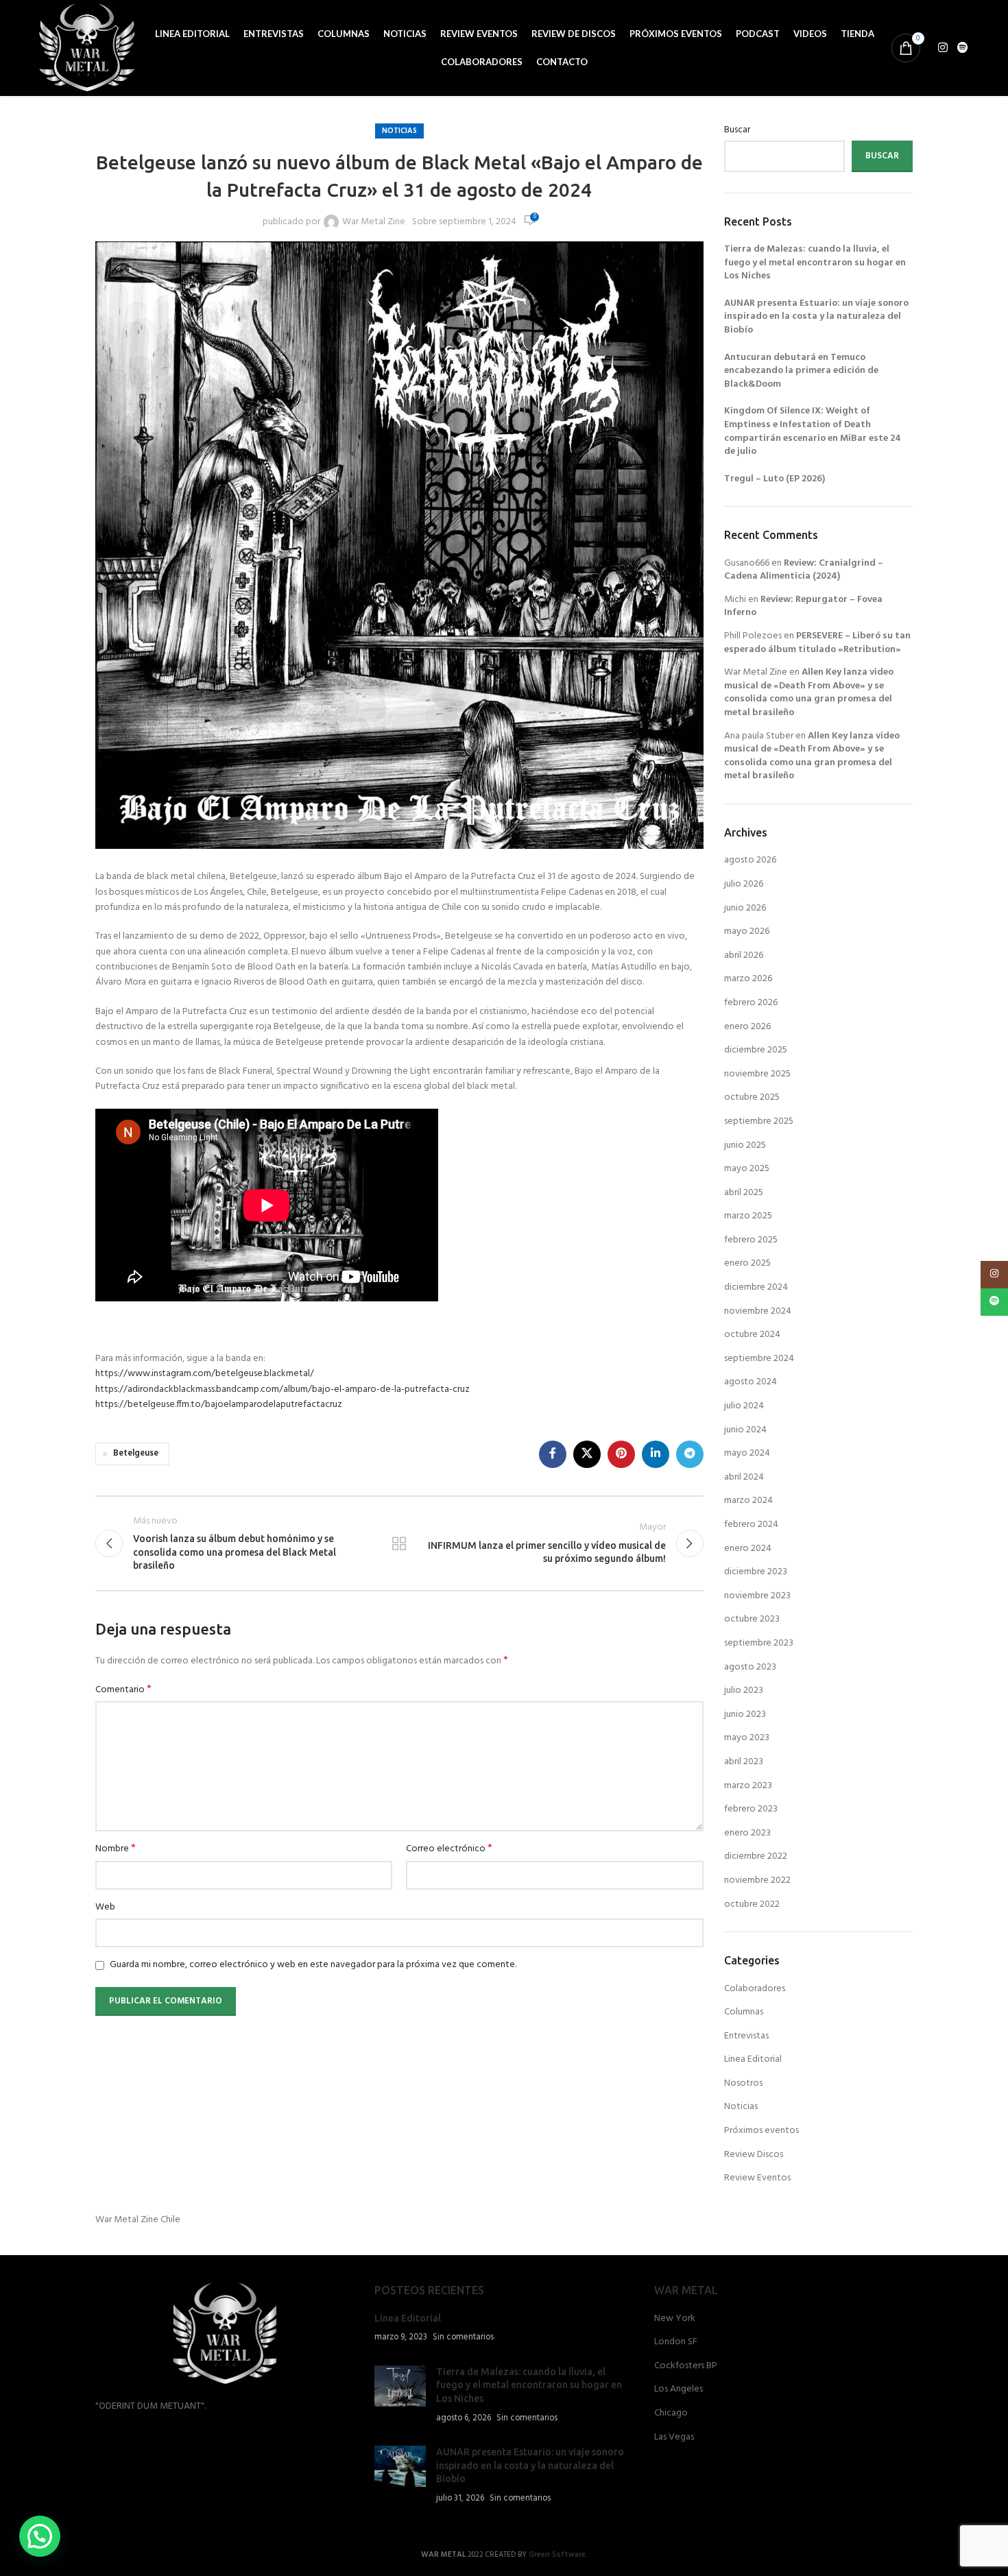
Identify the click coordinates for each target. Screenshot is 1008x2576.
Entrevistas (746, 2036)
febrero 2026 (751, 1003)
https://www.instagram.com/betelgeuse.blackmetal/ (205, 1374)
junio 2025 (745, 1145)
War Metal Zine (374, 222)
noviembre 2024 (758, 1311)
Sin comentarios (463, 2337)
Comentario (123, 1690)
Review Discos (754, 2155)
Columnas (744, 2012)
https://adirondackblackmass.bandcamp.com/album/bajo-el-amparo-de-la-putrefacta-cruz (283, 1389)
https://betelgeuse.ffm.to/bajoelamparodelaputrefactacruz (219, 1405)
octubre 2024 (752, 1335)
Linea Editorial (753, 2059)
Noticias (399, 131)
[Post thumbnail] (400, 2395)
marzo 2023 (748, 1786)
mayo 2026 (747, 931)
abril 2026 (744, 955)
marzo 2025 (748, 1216)
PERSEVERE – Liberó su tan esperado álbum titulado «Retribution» (817, 643)
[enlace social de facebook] (553, 1454)
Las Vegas (674, 2437)
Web (105, 1907)
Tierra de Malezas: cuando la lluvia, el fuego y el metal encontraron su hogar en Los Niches (815, 263)
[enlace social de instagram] (943, 48)
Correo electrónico (449, 1849)
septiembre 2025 (759, 1121)
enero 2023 (747, 1833)
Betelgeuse (136, 1454)
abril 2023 (744, 1762)
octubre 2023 (752, 1619)
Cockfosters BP (686, 2366)
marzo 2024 (748, 1501)
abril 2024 (744, 1477)
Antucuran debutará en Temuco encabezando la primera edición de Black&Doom (801, 371)
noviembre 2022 (757, 1880)
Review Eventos (757, 2178)
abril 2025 (744, 1193)
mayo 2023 (747, 1738)
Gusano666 (747, 563)
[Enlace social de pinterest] (621, 1454)
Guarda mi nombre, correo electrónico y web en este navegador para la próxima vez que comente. (313, 1965)
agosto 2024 (751, 1382)
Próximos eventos (761, 2131)
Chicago (671, 2414)
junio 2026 (745, 908)
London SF (676, 2342)
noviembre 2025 (757, 1074)
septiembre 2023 (759, 1643)
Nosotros (743, 2083)
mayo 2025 (747, 1169)
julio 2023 (744, 1690)
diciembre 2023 (756, 1572)
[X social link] (587, 1454)
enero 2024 (748, 1549)
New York (675, 2319)
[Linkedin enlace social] (656, 1454)
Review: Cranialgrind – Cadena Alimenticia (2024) (804, 570)
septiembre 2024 (759, 1359)
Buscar (737, 130)
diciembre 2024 (756, 1287)
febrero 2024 (751, 1525)
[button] (40, 2536)
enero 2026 (747, 1027)
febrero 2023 (751, 1809)
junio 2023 (745, 1714)
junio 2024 (745, 1430)
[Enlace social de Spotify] (962, 48)
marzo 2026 (748, 979)
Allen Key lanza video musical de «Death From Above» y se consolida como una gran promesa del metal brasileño (809, 693)
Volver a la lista (399, 1543)
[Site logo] (87, 48)
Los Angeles (679, 2390)
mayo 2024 (747, 1453)
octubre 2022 (752, 1904)
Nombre (116, 1849)
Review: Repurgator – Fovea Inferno (803, 606)
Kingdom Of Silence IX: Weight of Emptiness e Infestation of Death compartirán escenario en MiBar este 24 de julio (813, 431)
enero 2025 (747, 1263)
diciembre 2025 (756, 1050)
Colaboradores (755, 1989)
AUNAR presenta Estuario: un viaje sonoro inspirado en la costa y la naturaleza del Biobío (816, 317)
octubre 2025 (752, 1097)
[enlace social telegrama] (690, 1454)
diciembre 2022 (756, 1856)
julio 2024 (744, 1406)
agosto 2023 (750, 1667)
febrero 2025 (751, 1240)
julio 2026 (744, 884)
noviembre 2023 (757, 1596)
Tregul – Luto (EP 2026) (775, 479)
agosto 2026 (750, 860)
